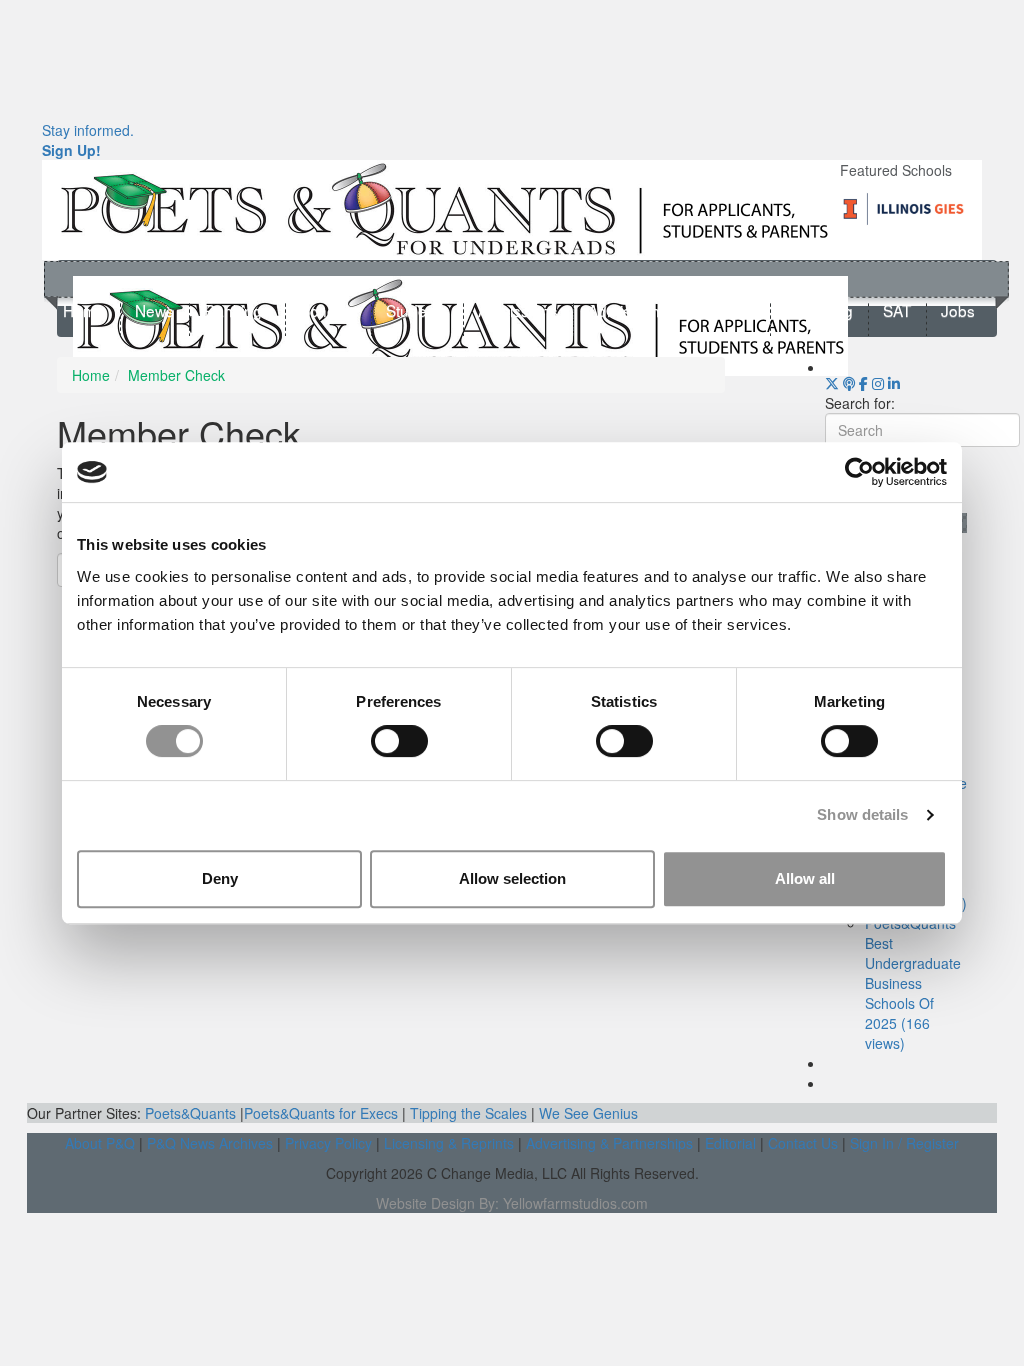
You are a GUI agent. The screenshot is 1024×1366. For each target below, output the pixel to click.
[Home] (444, 208)
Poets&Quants (190, 1113)
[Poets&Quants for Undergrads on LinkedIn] (894, 383)
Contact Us (803, 1143)
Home (84, 311)
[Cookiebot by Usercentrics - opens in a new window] (859, 472)
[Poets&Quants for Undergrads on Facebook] (863, 383)
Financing (819, 311)
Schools (328, 311)
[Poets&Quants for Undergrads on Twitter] (832, 383)
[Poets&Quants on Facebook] (878, 383)
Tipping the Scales (468, 1113)
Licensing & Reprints (449, 1143)
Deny (220, 878)
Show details (862, 814)
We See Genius (588, 1113)
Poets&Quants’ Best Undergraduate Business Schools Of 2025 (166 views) (913, 983)
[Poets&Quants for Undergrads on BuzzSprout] (849, 383)
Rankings (237, 311)
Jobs (958, 311)
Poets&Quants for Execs (321, 1113)
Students (417, 311)
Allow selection (512, 878)
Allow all (805, 878)
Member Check (176, 375)
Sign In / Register (904, 1143)
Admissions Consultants (671, 311)
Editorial (730, 1143)
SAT (897, 311)
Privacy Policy (328, 1143)
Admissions (518, 311)
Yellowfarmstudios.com (575, 1203)
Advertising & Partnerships (609, 1143)
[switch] (399, 741)
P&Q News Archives (210, 1143)
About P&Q (100, 1143)
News (154, 311)
